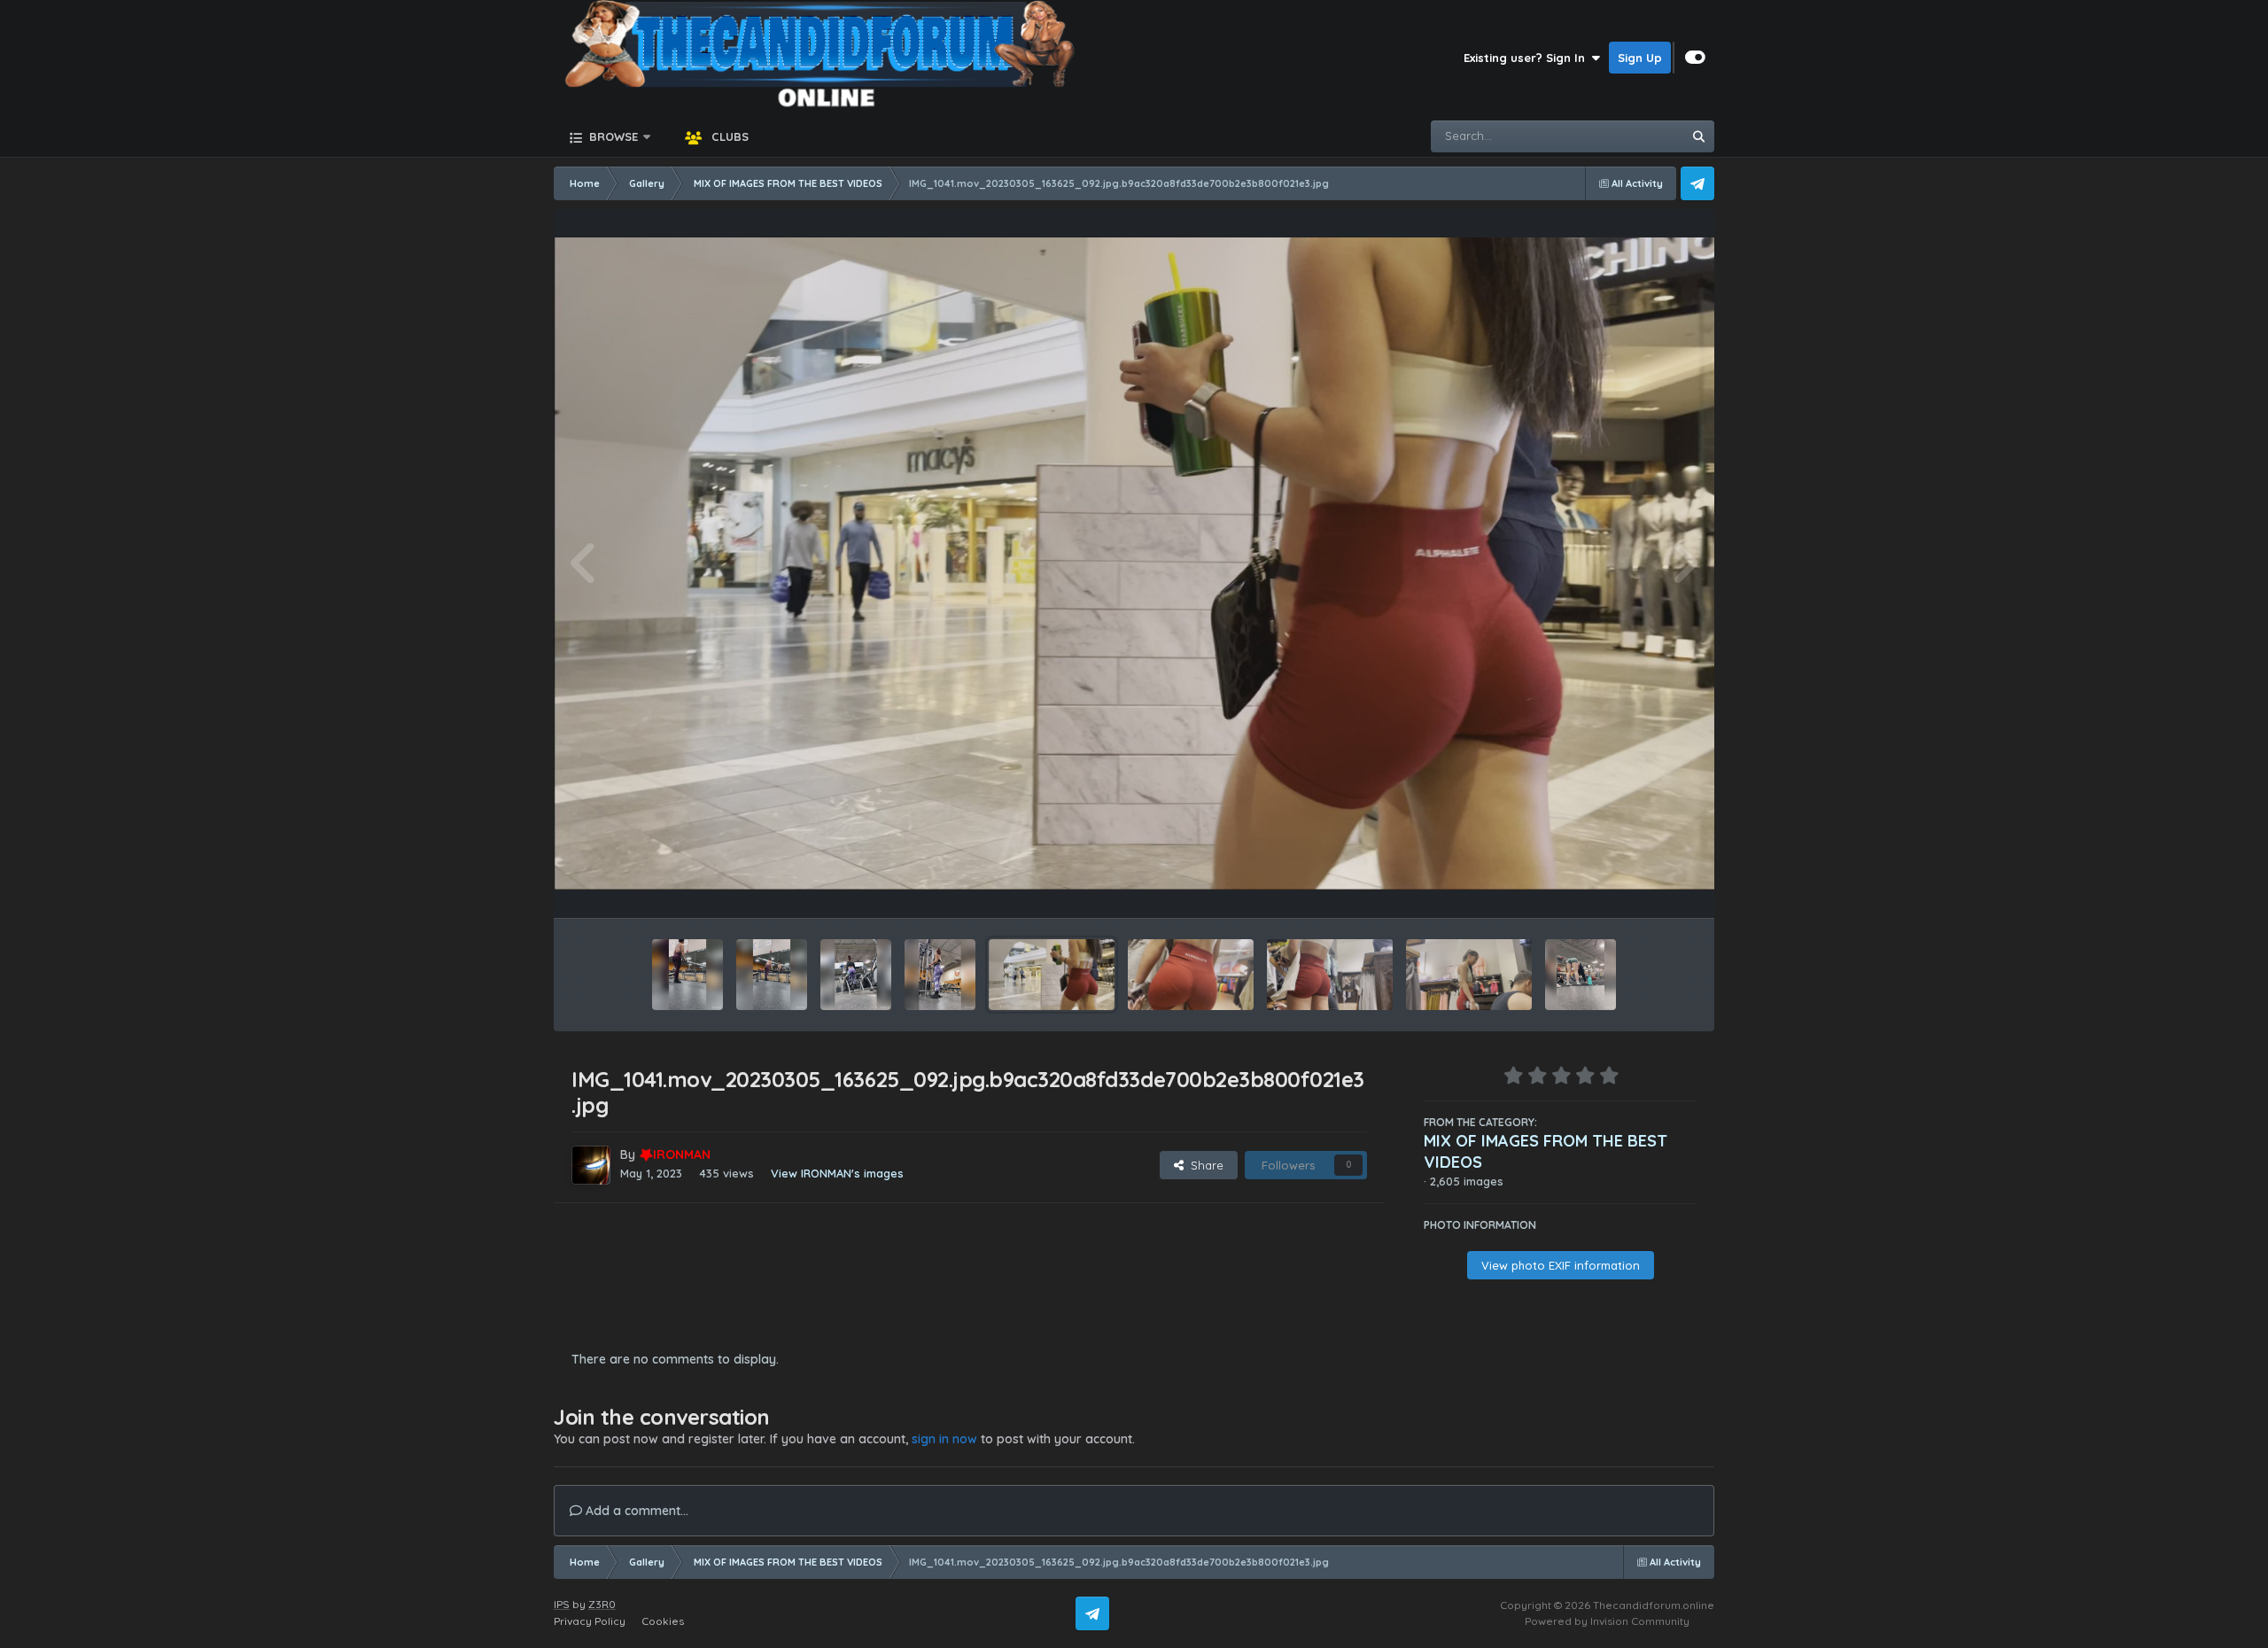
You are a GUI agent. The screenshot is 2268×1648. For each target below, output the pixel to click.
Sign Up (1640, 58)
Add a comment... (635, 1511)
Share (1204, 1165)
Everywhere (1627, 136)
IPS (562, 1604)
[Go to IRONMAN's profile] (591, 1165)
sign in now (944, 1439)
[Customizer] (1695, 58)
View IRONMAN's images (837, 1173)
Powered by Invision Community (1607, 1621)
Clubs (728, 136)
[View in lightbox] (1134, 564)
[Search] (1698, 136)
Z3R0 (602, 1604)
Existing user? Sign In (1528, 58)
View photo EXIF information (1561, 1265)
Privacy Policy (590, 1621)
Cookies (663, 1621)
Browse (612, 136)
